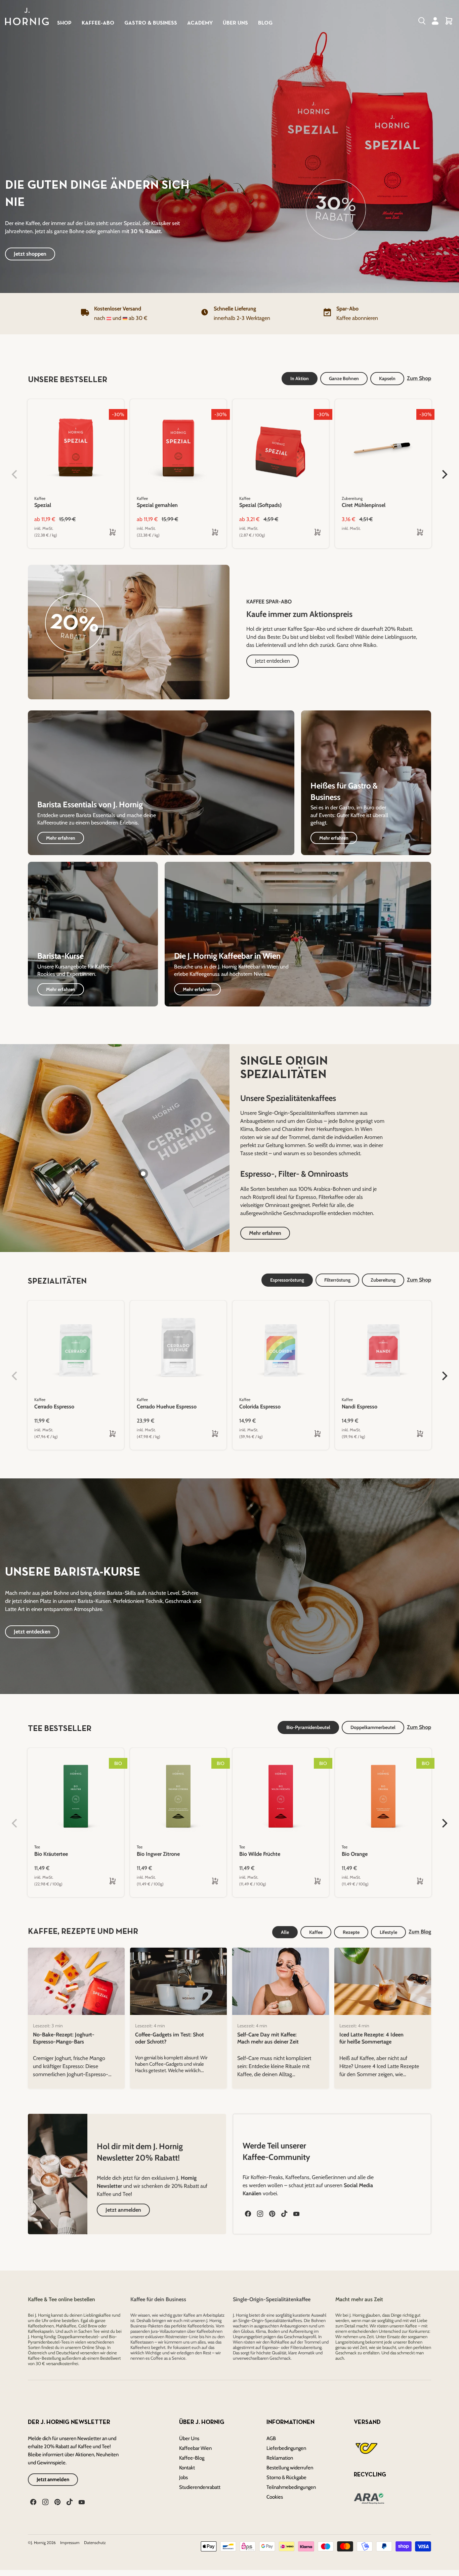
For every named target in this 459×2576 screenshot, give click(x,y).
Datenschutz (95, 2543)
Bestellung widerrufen (290, 2468)
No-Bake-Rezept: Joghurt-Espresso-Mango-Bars (64, 2038)
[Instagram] (259, 2213)
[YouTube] (296, 2213)
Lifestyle (388, 1932)
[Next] (448, 1368)
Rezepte (351, 1932)
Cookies (275, 2497)
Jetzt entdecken (32, 1632)
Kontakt (187, 2468)
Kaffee (316, 1932)
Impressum (70, 2543)
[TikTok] (284, 2213)
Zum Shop (419, 1280)
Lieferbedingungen (286, 2448)
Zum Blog (420, 1932)
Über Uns (189, 2438)
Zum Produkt (54, 1433)
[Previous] (434, 1368)
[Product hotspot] (143, 1174)
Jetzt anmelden (53, 2479)
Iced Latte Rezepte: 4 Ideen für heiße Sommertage (371, 2038)
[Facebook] (247, 2213)
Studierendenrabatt (200, 2487)
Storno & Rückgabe (286, 2477)
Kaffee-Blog (192, 2458)
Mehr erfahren (265, 1233)
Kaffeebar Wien (195, 2448)
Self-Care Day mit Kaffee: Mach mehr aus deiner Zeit (268, 2038)
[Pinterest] (272, 2213)
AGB (271, 2438)
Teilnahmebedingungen (291, 2487)
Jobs (183, 2477)
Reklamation (280, 2458)
